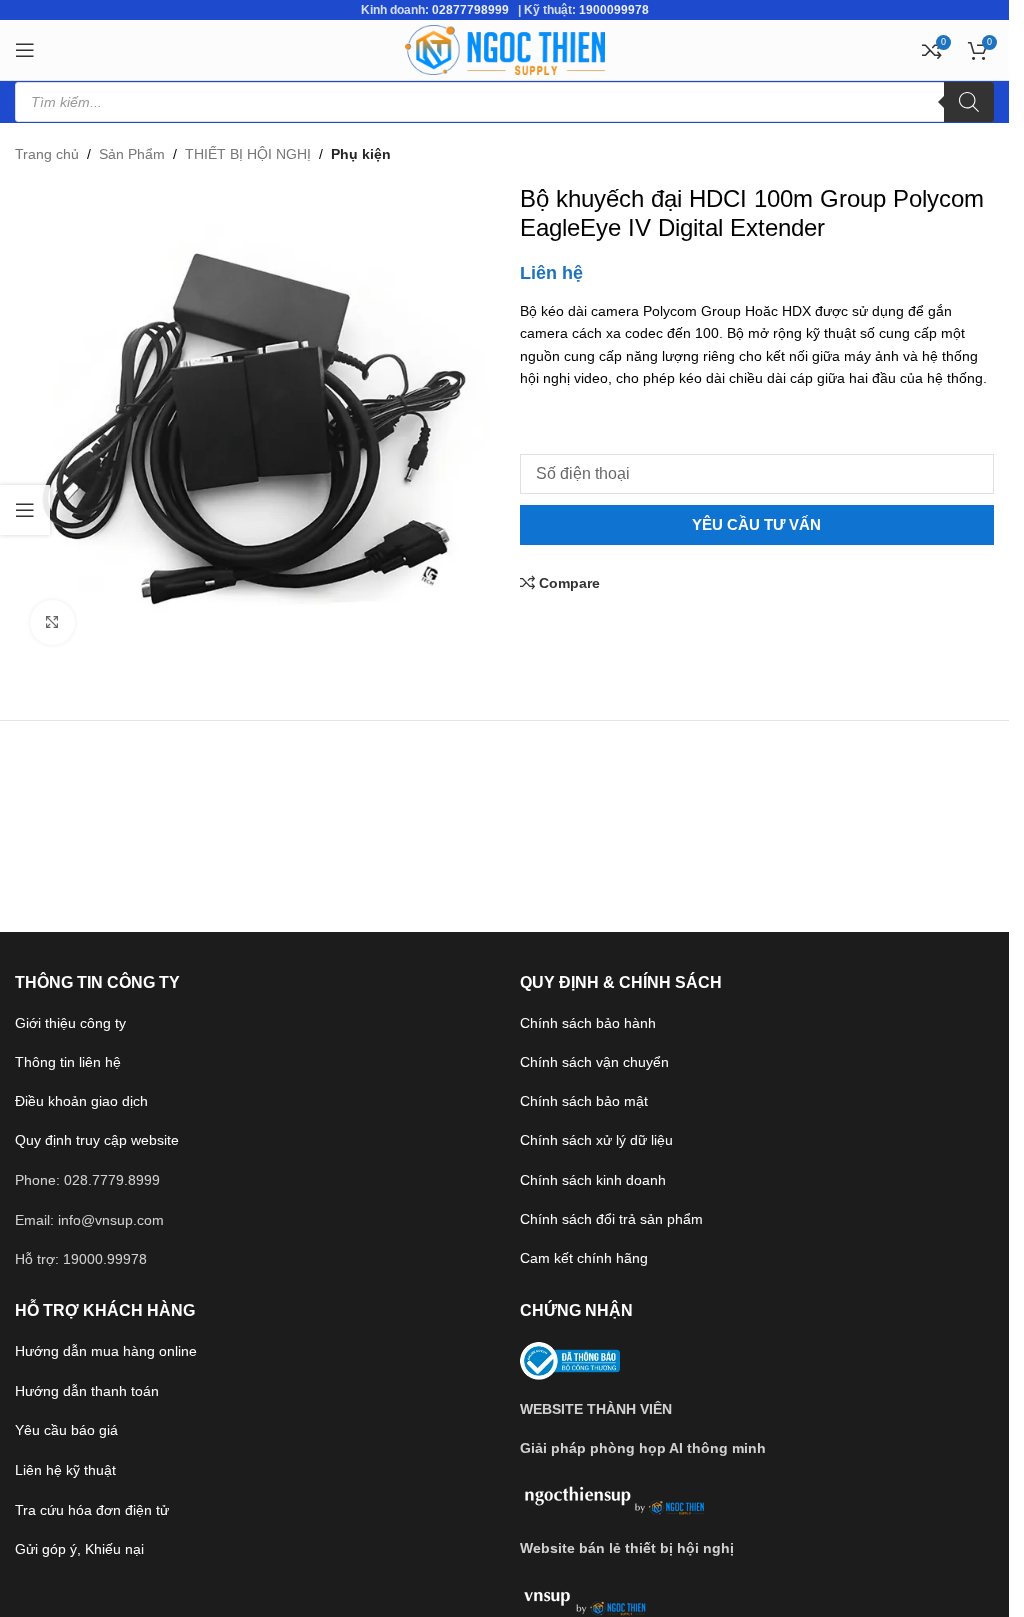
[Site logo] (505, 49)
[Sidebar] (25, 510)
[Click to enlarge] (52, 622)
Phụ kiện (361, 154)
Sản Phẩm (132, 154)
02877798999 (470, 10)
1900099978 (614, 10)
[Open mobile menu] (25, 50)
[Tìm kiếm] (969, 102)
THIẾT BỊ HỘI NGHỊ (248, 154)
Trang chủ (47, 154)
